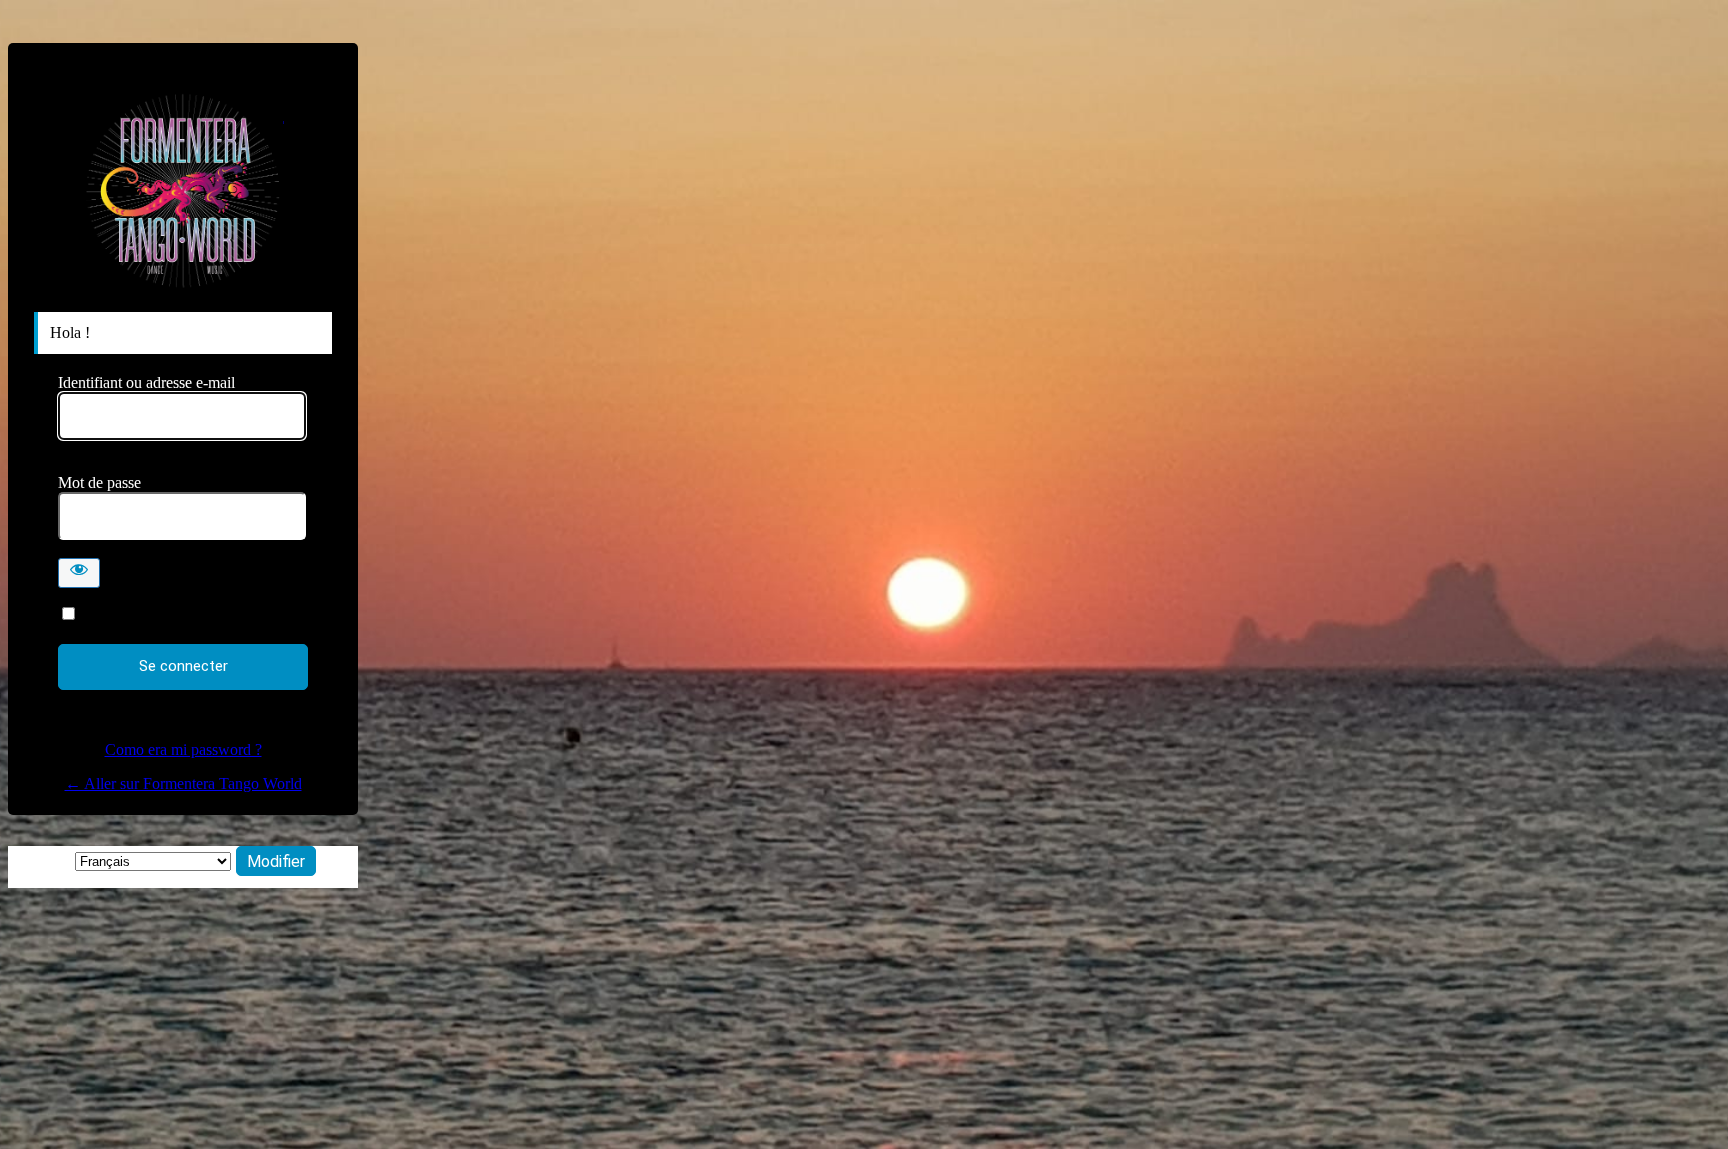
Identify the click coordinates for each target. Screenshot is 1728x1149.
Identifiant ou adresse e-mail (146, 382)
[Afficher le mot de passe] (79, 573)
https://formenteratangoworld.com (183, 190)
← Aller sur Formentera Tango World (183, 783)
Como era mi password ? (183, 749)
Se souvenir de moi (142, 614)
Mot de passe (99, 482)
